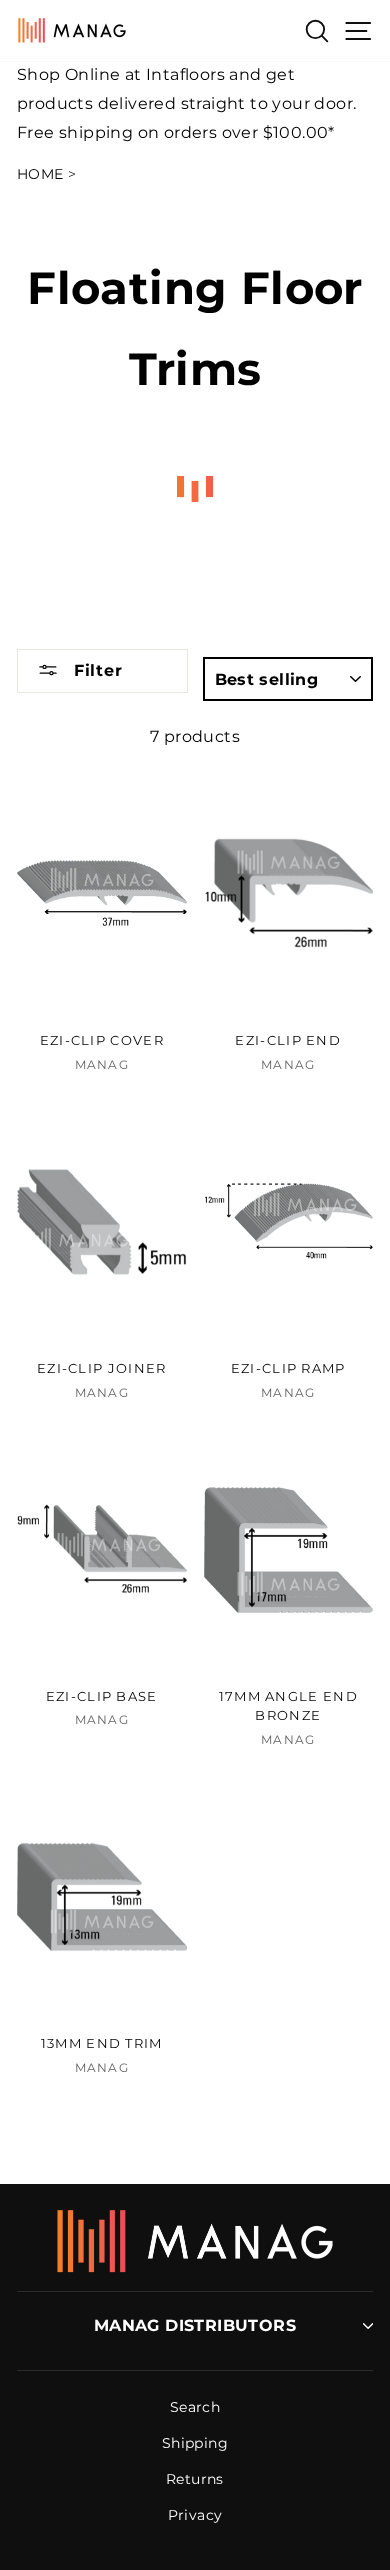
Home (40, 174)
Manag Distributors (195, 2325)
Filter (95, 670)
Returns (195, 2479)
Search (195, 2407)
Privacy (195, 2515)
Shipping (195, 2443)
